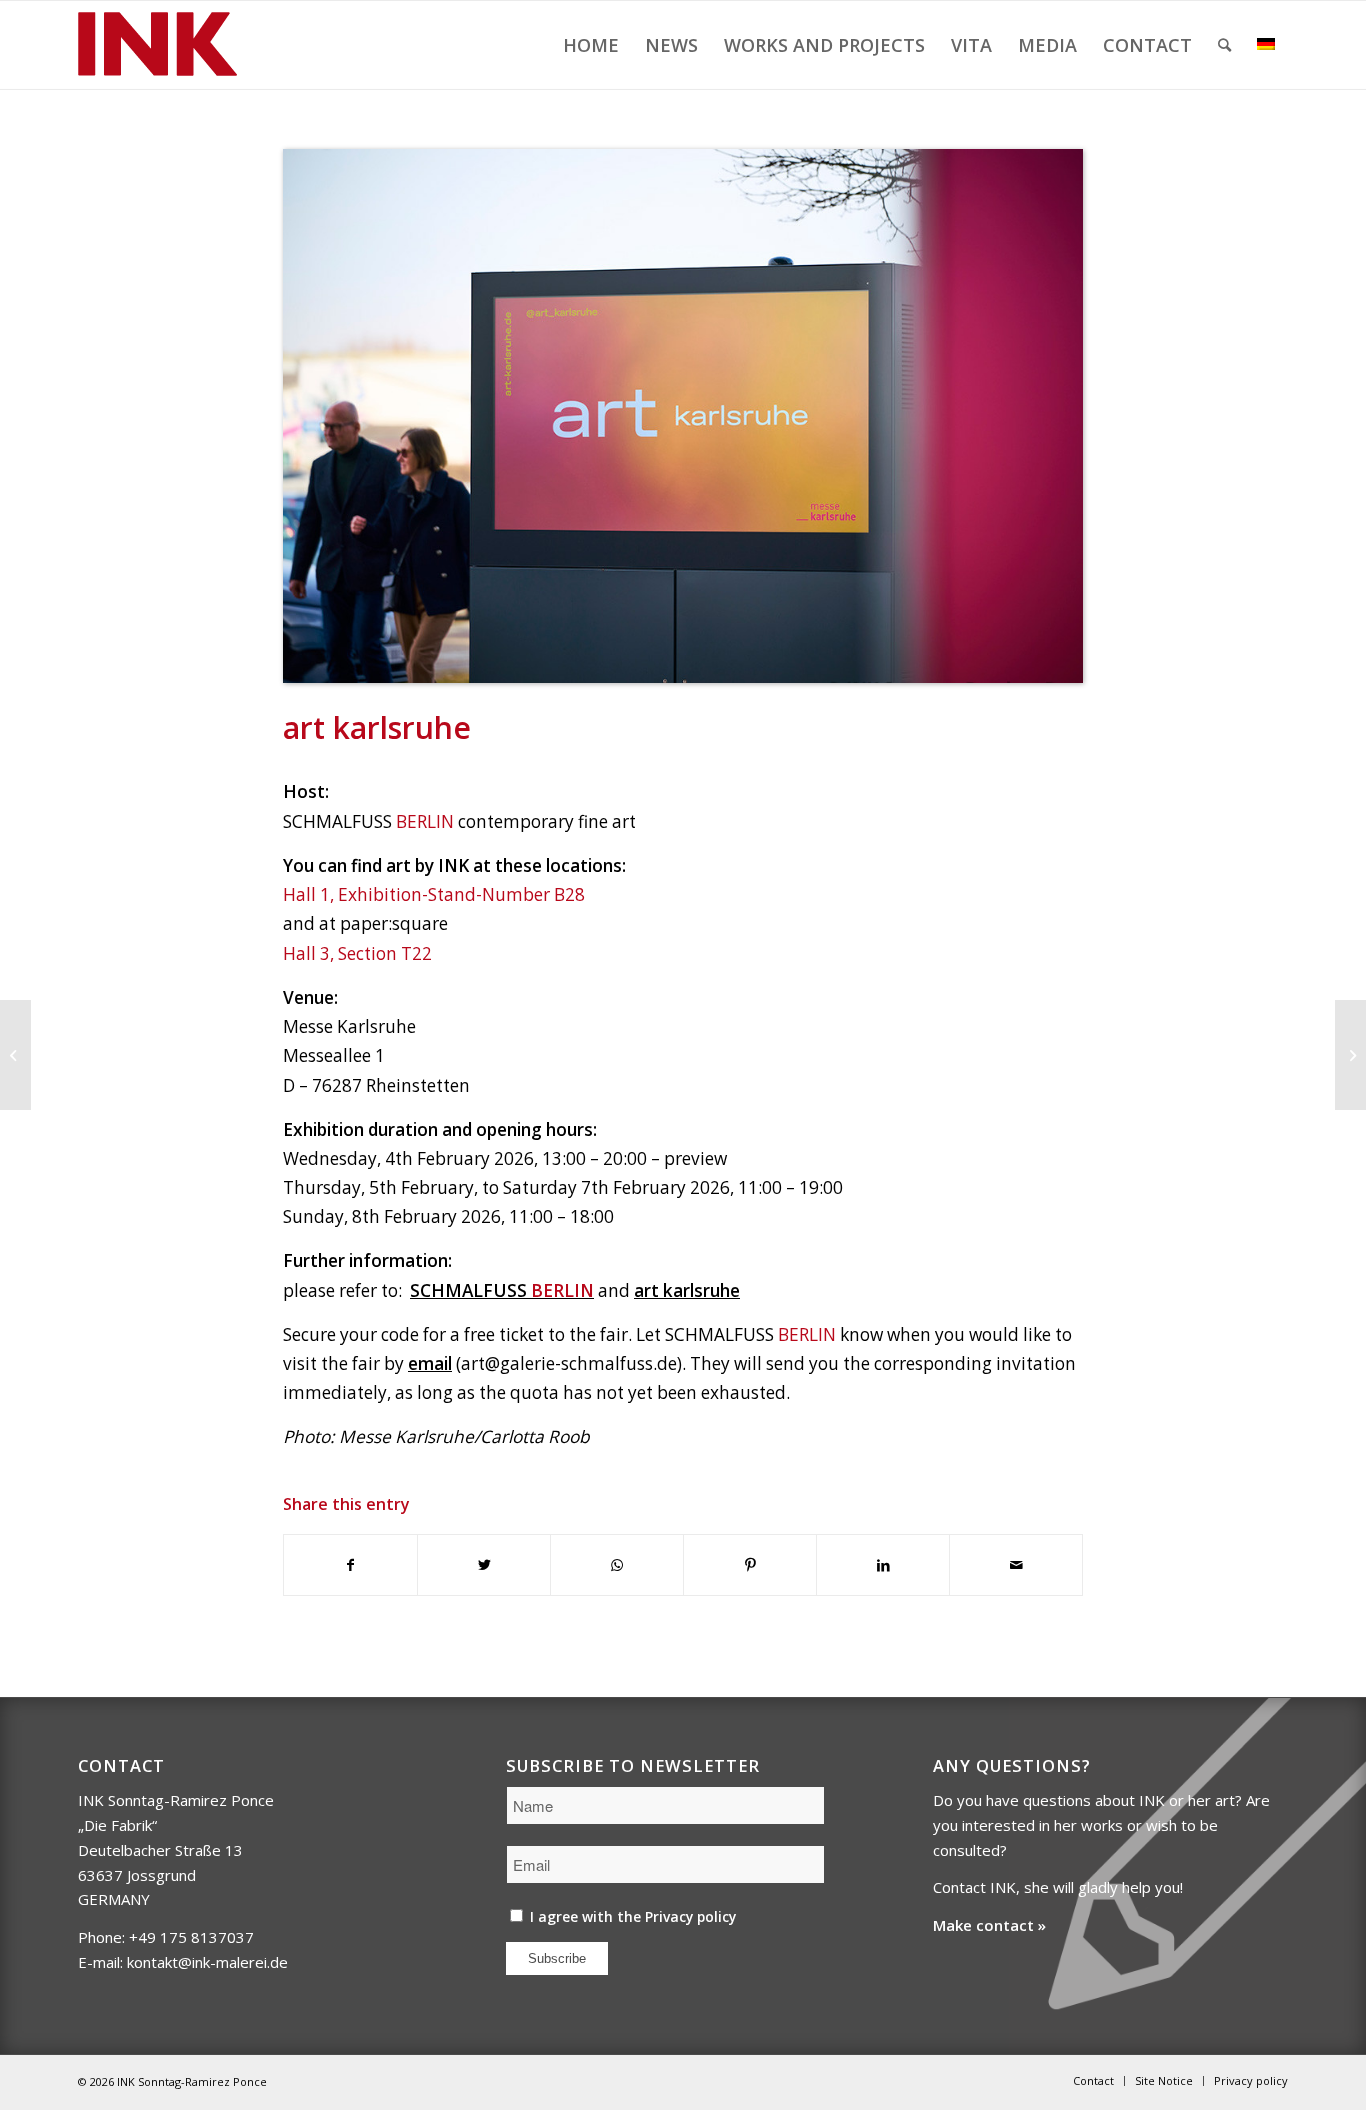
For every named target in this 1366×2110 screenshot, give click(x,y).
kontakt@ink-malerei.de (207, 1962)
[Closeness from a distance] (15, 1055)
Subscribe (557, 1958)
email (430, 1363)
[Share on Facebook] (350, 1565)
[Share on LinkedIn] (883, 1565)
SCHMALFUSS (502, 1290)
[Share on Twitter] (484, 1565)
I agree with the (631, 1916)
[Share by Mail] (1016, 1565)
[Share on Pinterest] (750, 1565)
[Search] (1224, 45)
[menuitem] (591, 45)
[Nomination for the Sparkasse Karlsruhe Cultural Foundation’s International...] (1350, 1055)
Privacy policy (690, 1916)
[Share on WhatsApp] (617, 1565)
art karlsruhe (687, 1290)
